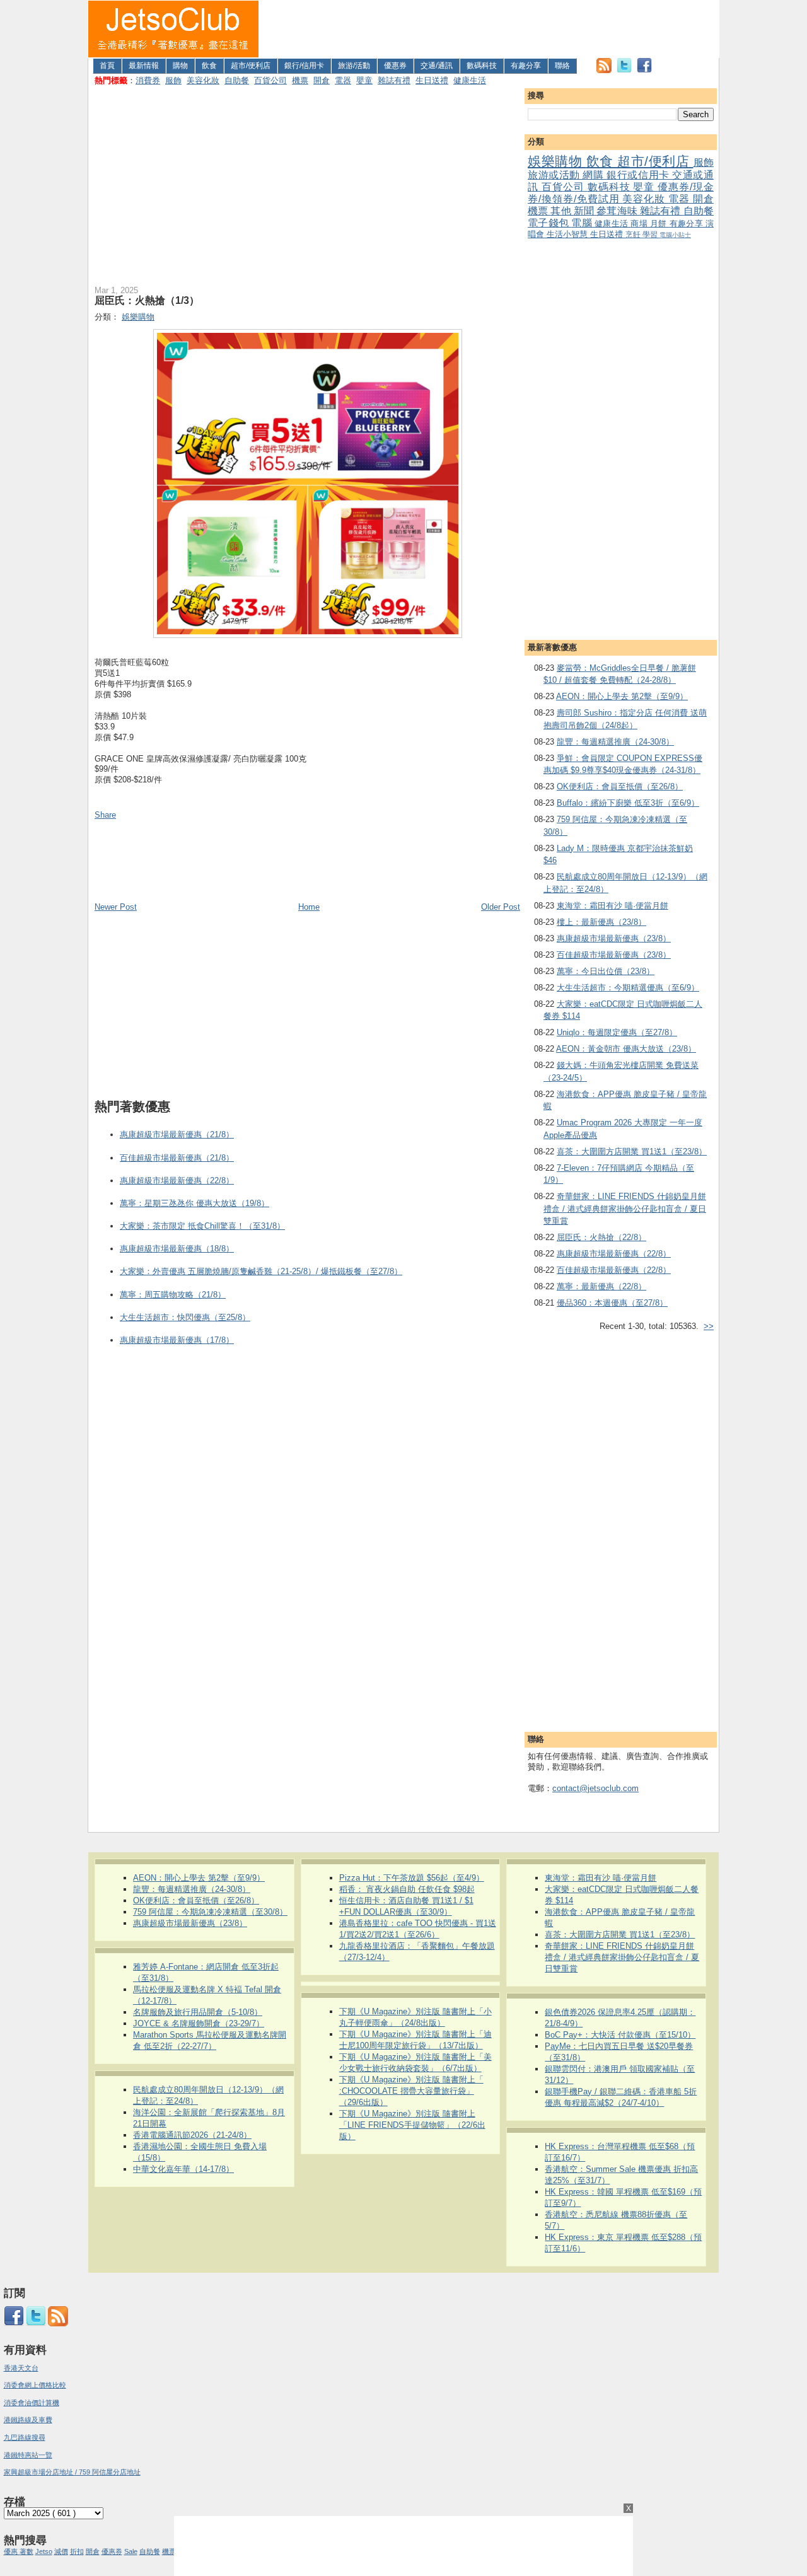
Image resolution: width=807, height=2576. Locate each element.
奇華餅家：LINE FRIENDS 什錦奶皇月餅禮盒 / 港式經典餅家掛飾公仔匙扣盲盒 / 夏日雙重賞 (625, 1209)
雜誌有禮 (394, 80)
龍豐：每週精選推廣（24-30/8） (615, 742)
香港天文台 (21, 2368)
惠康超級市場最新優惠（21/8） (177, 1134)
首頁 (107, 66)
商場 (640, 223)
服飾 (173, 80)
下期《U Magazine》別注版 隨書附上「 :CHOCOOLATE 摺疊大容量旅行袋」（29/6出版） (411, 2091)
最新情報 (144, 66)
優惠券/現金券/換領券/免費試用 (621, 193)
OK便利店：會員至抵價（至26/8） (620, 786)
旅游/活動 (354, 66)
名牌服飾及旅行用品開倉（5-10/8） (198, 2012)
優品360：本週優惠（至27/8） (612, 1303)
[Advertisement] (489, 29)
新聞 (585, 211)
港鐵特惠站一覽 (28, 2455)
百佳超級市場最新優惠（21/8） (177, 1158)
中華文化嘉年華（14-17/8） (183, 2169)
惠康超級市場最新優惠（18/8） (177, 1249)
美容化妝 (203, 80)
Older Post (501, 907)
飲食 (209, 66)
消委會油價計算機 (32, 2403)
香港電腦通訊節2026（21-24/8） (192, 2135)
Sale (131, 2551)
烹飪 (634, 234)
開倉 (322, 80)
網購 (595, 175)
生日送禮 (432, 80)
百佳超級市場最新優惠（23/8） (614, 955)
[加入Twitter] (624, 70)
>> (709, 1326)
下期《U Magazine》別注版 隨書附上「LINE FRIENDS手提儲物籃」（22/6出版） (412, 2125)
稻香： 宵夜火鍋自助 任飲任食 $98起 (407, 1889)
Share (105, 815)
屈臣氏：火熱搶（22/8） (601, 1237)
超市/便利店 (251, 66)
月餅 (660, 223)
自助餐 (237, 80)
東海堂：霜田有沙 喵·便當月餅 (613, 906)
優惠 (12, 2551)
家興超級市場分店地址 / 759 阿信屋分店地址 (72, 2472)
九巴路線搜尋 (25, 2437)
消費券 (148, 80)
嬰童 (364, 80)
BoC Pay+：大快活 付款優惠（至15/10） (620, 2035)
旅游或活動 (555, 175)
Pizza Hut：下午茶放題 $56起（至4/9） (412, 1878)
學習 (651, 234)
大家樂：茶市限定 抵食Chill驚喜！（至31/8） (202, 1226)
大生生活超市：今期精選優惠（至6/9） (628, 988)
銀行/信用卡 (304, 66)
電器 (343, 80)
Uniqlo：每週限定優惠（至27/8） (617, 1032)
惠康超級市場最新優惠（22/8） (614, 1254)
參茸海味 (618, 211)
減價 (61, 2551)
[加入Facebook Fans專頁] (644, 70)
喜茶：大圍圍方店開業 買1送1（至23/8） (632, 1152)
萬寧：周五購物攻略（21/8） (173, 1295)
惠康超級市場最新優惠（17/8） (177, 1340)
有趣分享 (526, 66)
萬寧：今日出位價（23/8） (606, 971)
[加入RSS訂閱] (604, 70)
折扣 (77, 2551)
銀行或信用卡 (639, 175)
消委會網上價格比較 (35, 2385)
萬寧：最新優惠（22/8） (601, 1286)
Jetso (44, 2551)
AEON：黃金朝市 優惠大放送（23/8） (626, 1049)
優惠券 (395, 66)
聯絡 (562, 66)
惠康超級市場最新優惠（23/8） (614, 938)
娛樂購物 (557, 161)
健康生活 (470, 80)
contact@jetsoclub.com (595, 1788)
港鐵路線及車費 (28, 2420)
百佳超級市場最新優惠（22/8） (614, 1270)
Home (309, 907)
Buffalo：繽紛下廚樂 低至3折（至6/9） (628, 803)
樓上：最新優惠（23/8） (601, 922)
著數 (26, 2551)
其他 (562, 211)
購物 (180, 66)
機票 (300, 80)
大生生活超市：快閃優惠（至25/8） (185, 1317)
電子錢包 (549, 223)
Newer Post (116, 907)
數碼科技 (482, 66)
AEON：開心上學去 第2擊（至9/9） (622, 696)
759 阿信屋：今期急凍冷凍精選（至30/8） (210, 1912)
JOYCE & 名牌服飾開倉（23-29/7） (199, 2023)
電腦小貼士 (675, 235)
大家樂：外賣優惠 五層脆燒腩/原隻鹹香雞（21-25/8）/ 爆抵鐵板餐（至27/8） (261, 1271)
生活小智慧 (568, 234)
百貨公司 (270, 80)
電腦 (583, 223)
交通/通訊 (437, 66)
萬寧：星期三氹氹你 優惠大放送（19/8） (194, 1203)
